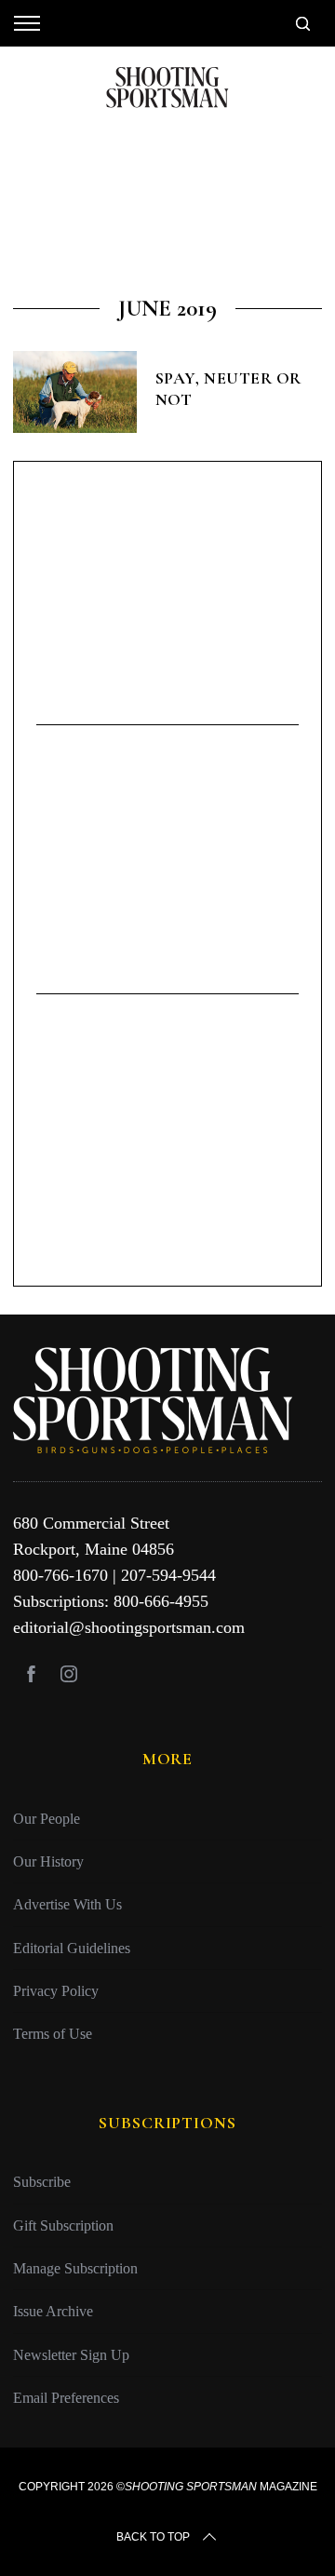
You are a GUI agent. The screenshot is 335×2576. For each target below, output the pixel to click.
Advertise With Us (67, 1904)
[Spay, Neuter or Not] (74, 392)
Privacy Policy (56, 1991)
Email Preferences (66, 2398)
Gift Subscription (63, 2225)
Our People (47, 1819)
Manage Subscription (75, 2268)
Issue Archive (53, 2311)
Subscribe (42, 2182)
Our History (48, 1861)
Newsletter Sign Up (71, 2355)
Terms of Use (53, 2034)
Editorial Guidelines (72, 1948)
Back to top (153, 2537)
